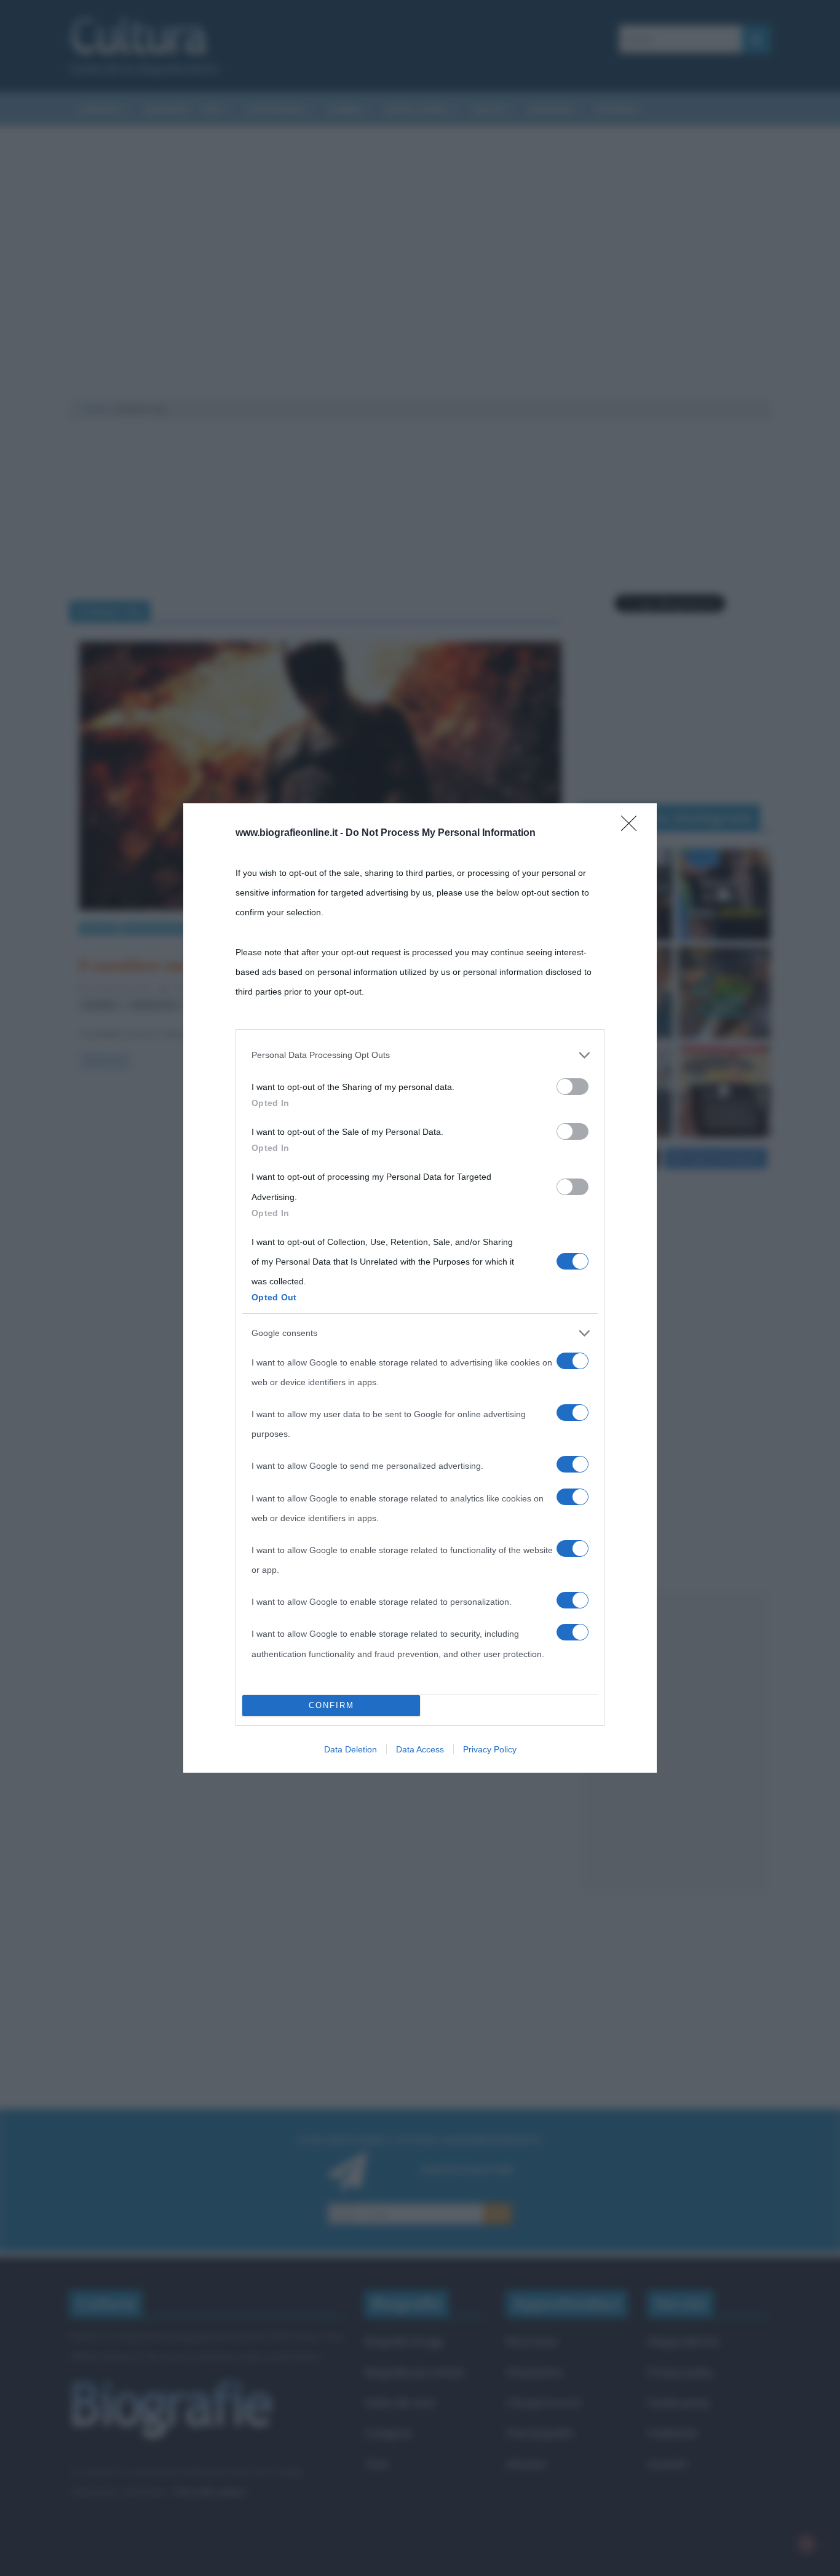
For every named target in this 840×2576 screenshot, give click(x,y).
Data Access (420, 1749)
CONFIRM (331, 1705)
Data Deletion (351, 1749)
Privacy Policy (490, 1749)
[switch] (573, 1087)
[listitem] (420, 1055)
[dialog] (420, 1288)
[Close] (633, 827)
